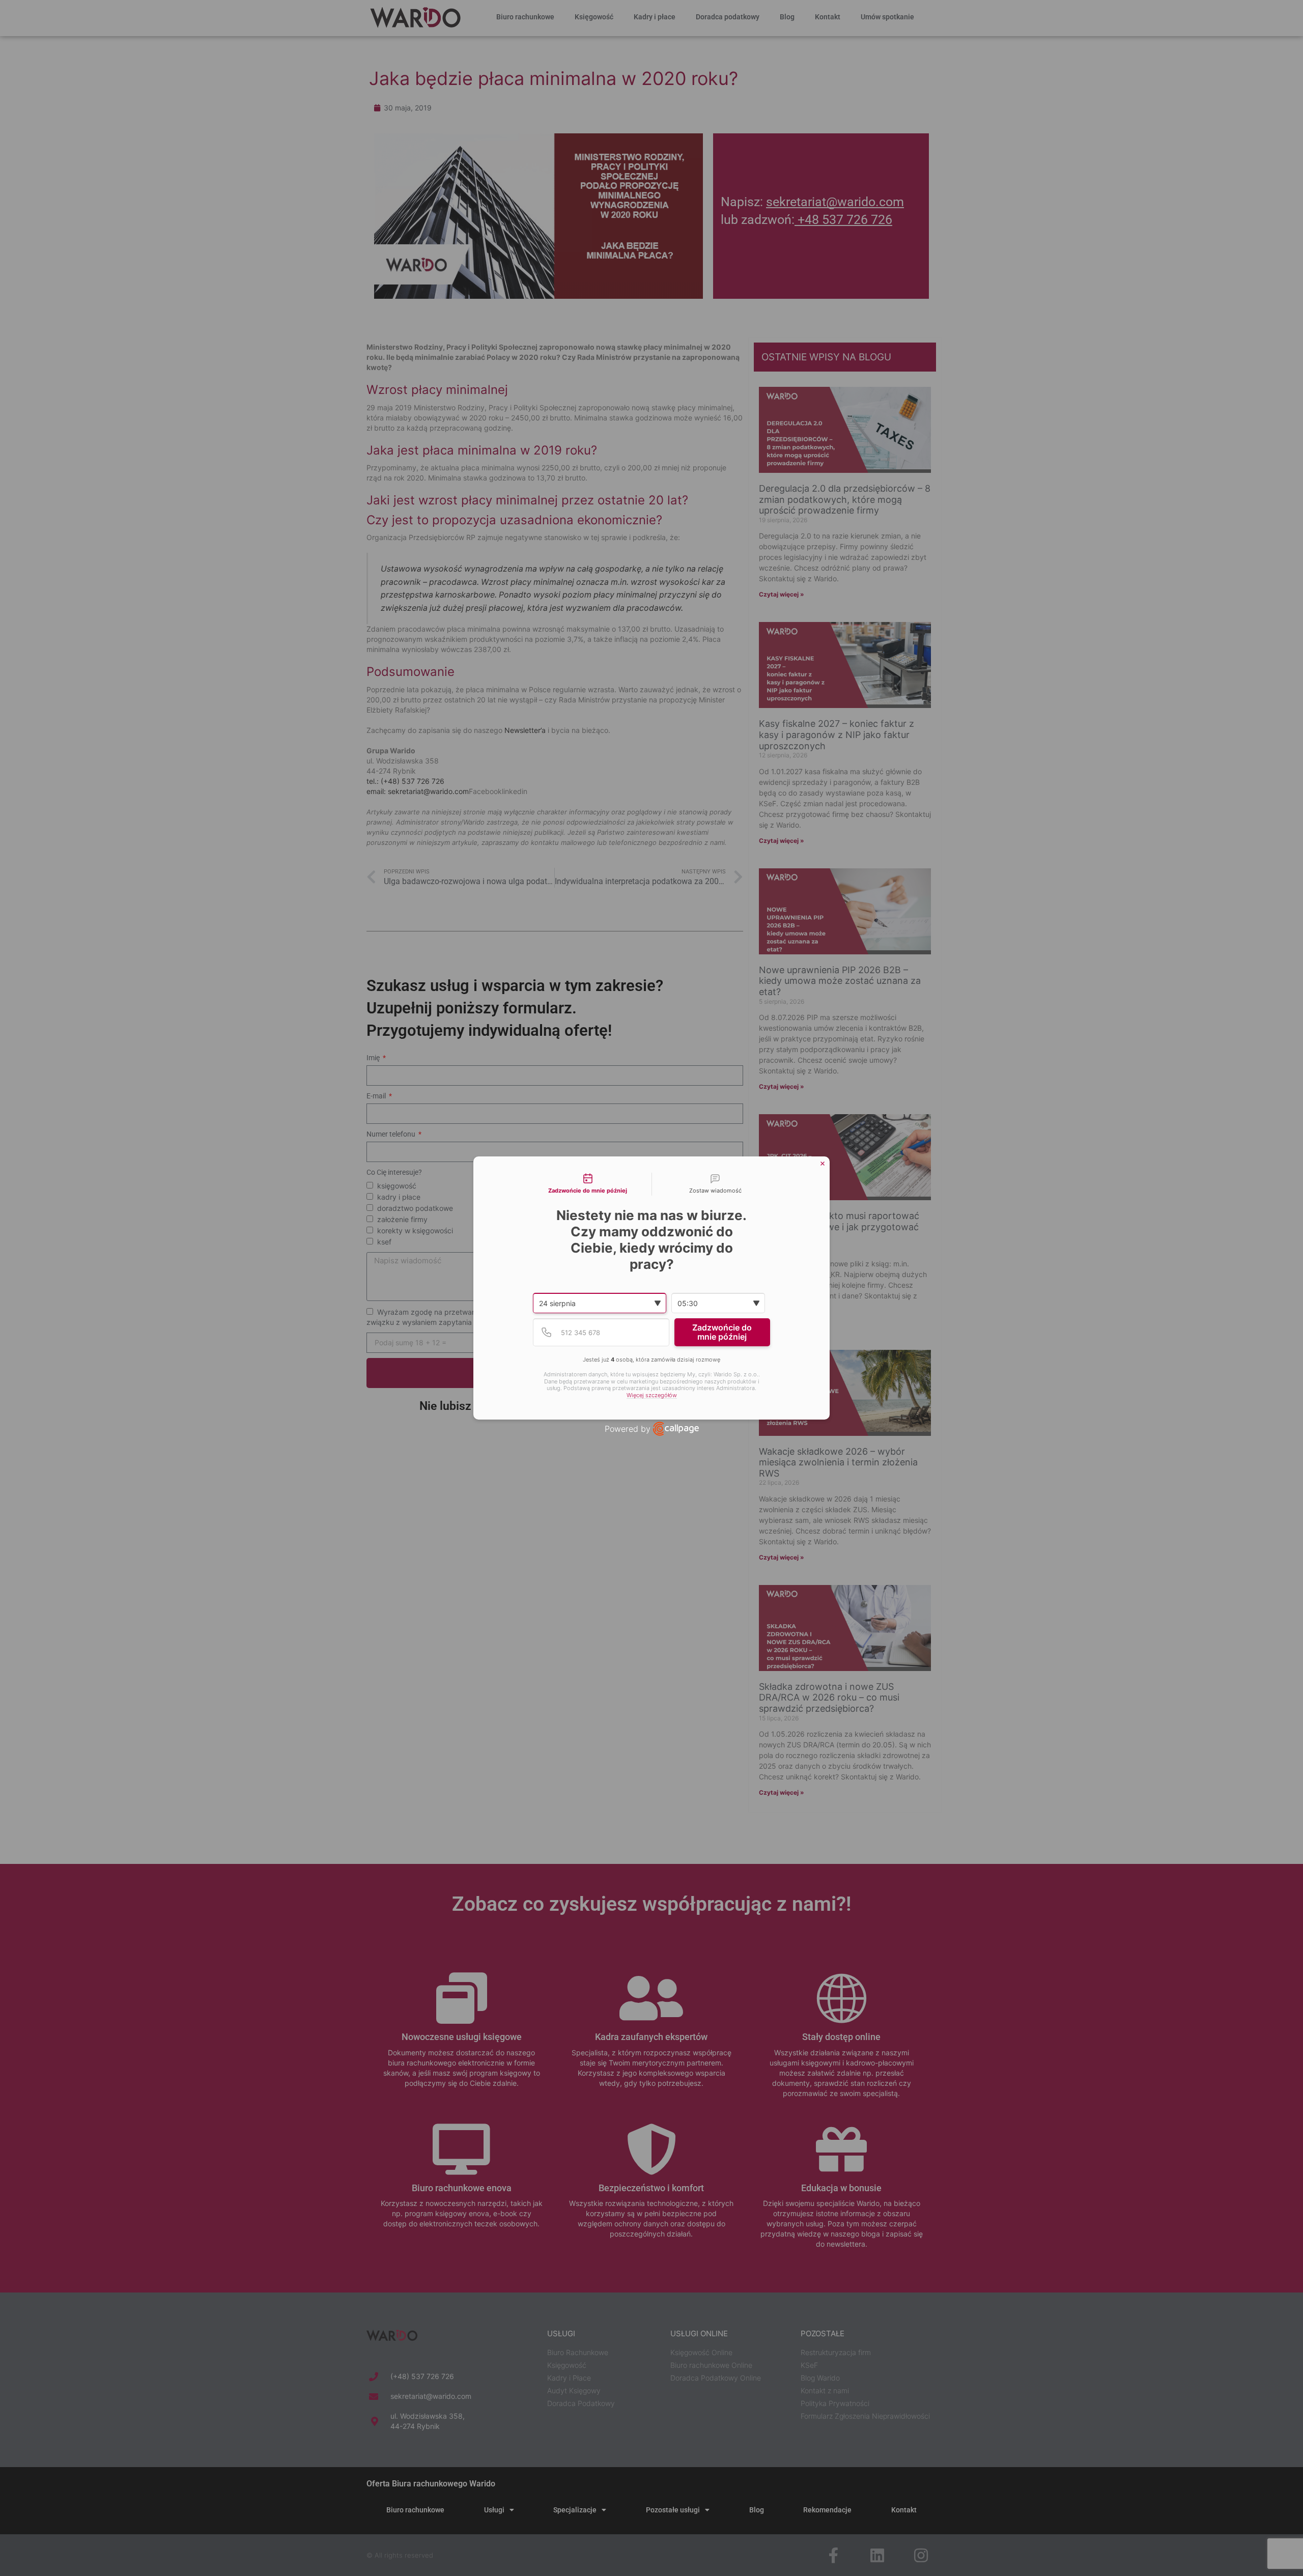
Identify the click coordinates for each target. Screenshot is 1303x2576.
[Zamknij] (823, 1164)
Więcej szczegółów (652, 1395)
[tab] (588, 1184)
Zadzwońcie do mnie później (722, 1332)
